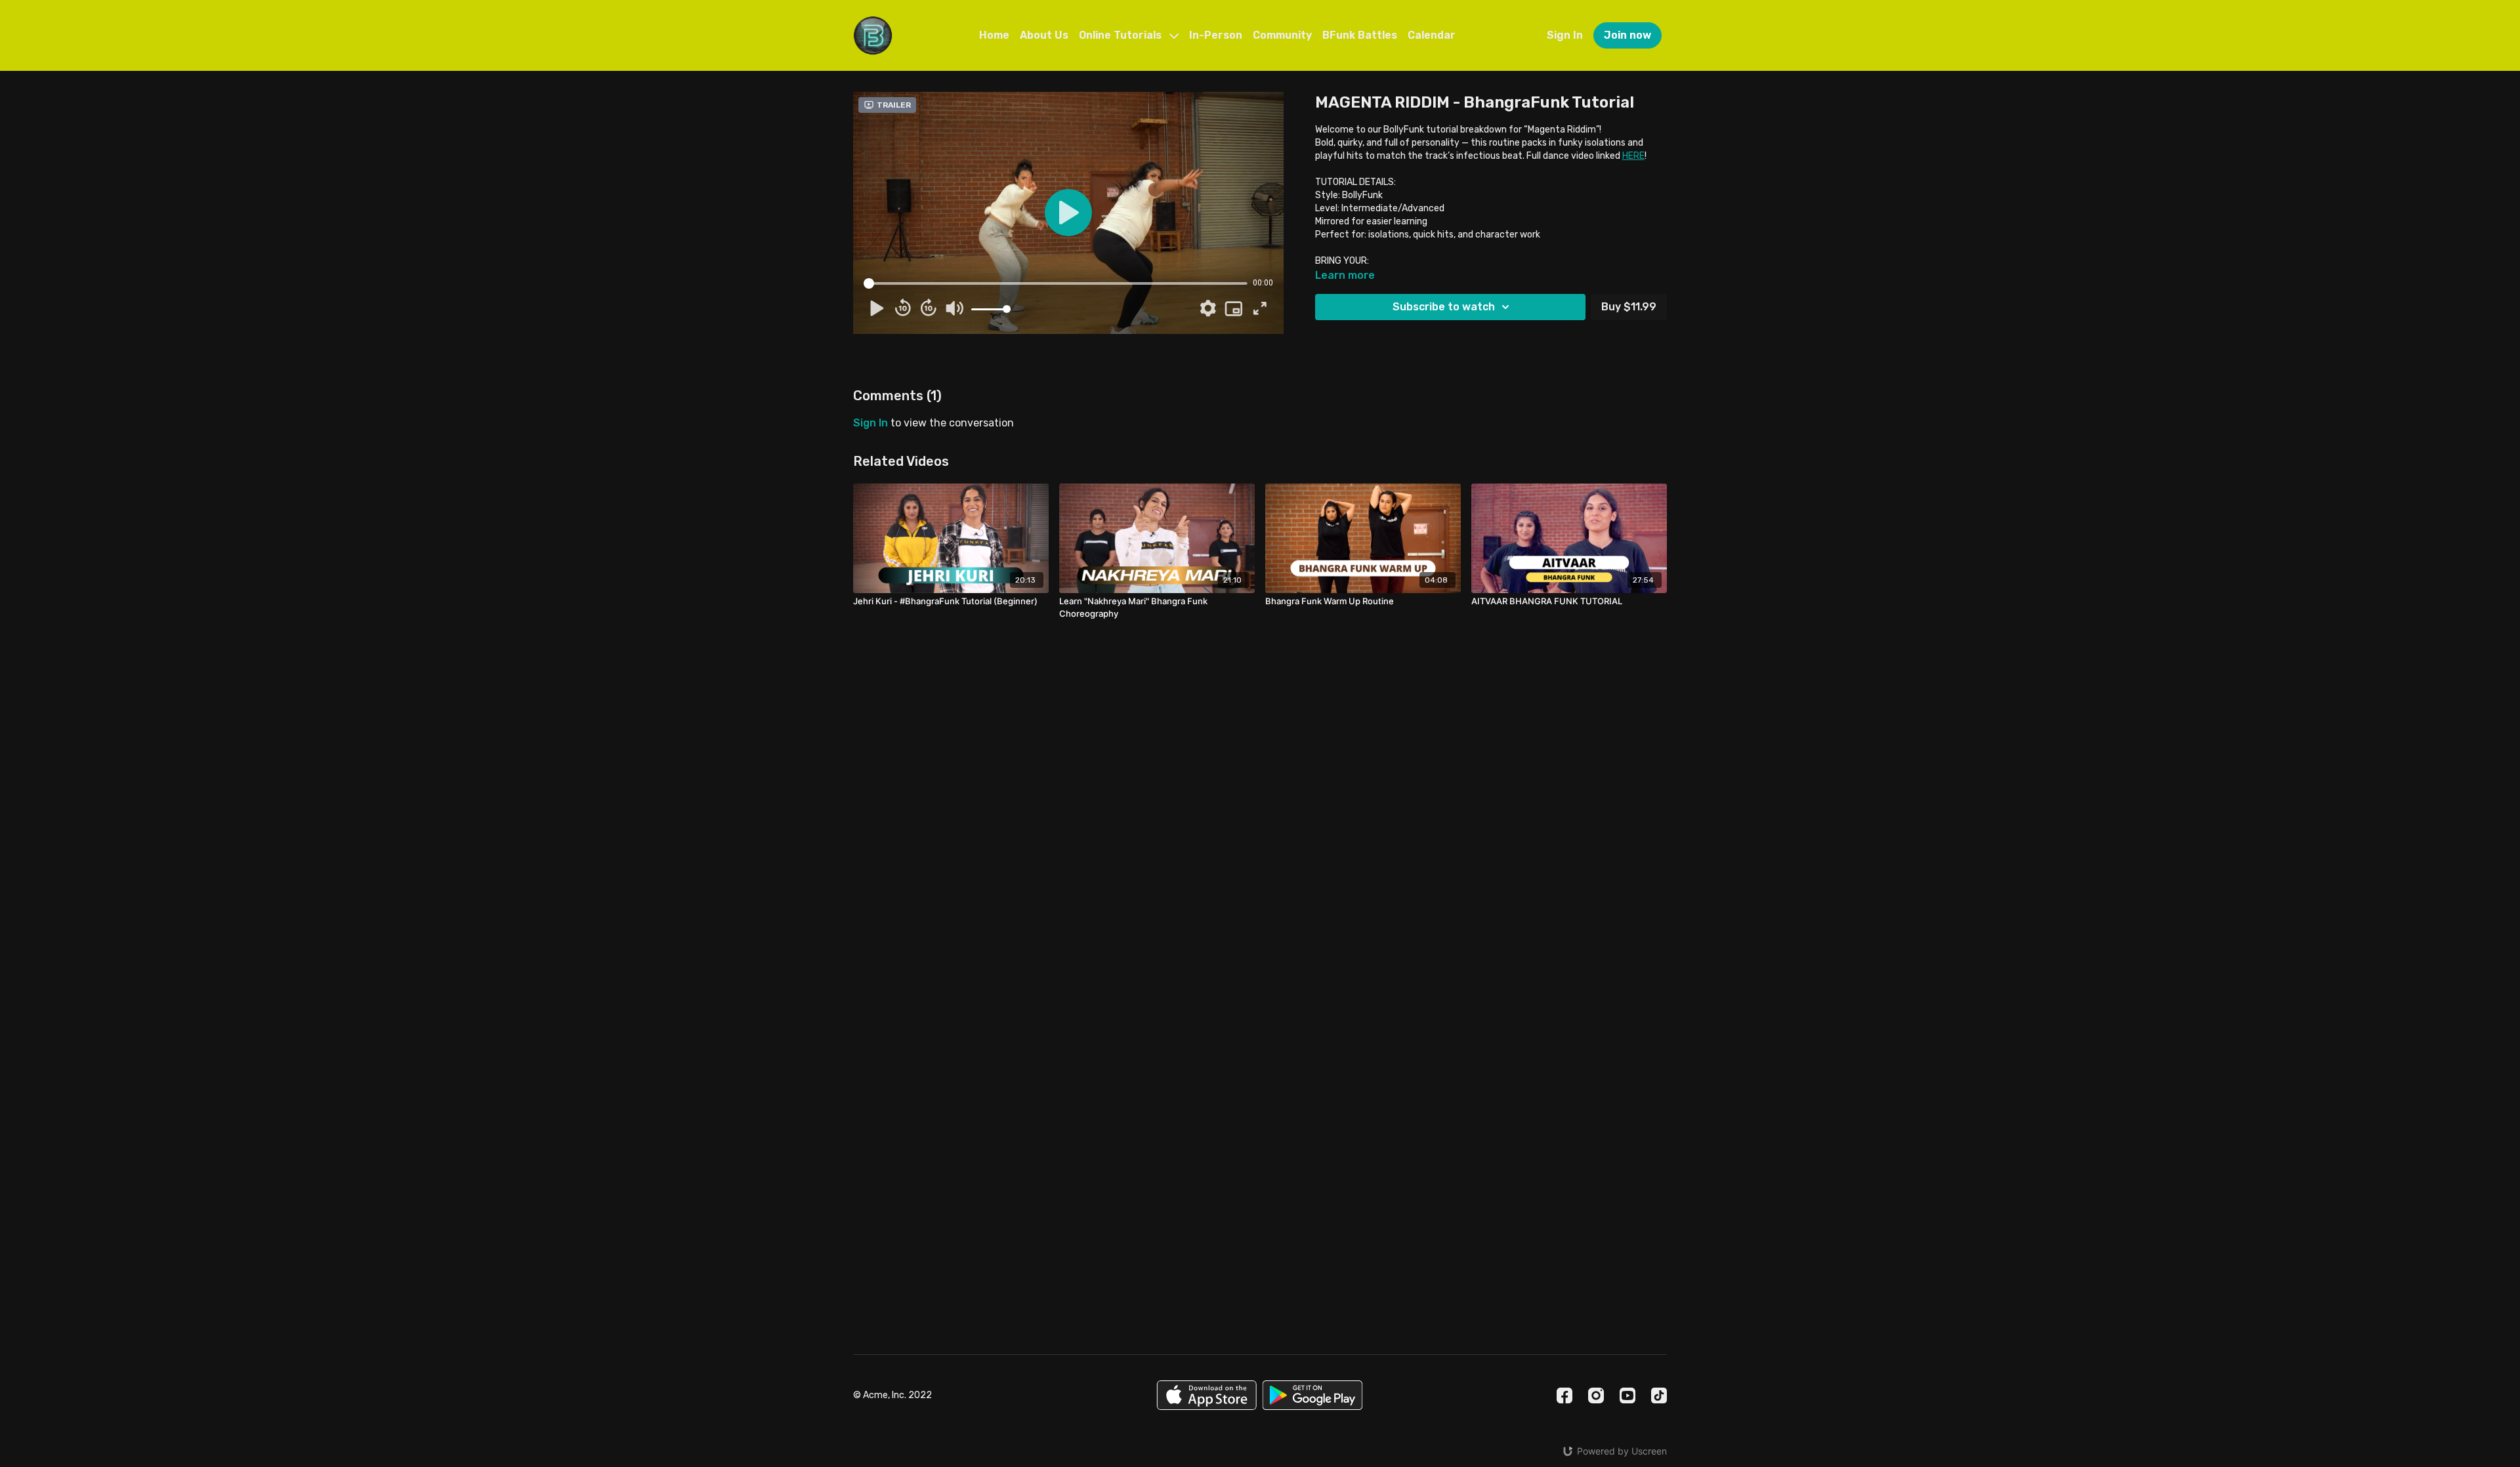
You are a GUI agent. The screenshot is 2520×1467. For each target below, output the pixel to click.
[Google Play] (1312, 1395)
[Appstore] (1207, 1395)
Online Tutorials (1122, 35)
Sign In (1565, 35)
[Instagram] (1596, 1395)
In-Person (1216, 35)
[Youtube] (1627, 1395)
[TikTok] (1659, 1395)
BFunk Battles (1360, 35)
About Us (1044, 35)
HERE (1633, 156)
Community (1282, 35)
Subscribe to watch (1444, 307)
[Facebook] (1564, 1395)
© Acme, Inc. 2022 (892, 1395)
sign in (871, 423)
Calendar (1432, 35)
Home (994, 35)
